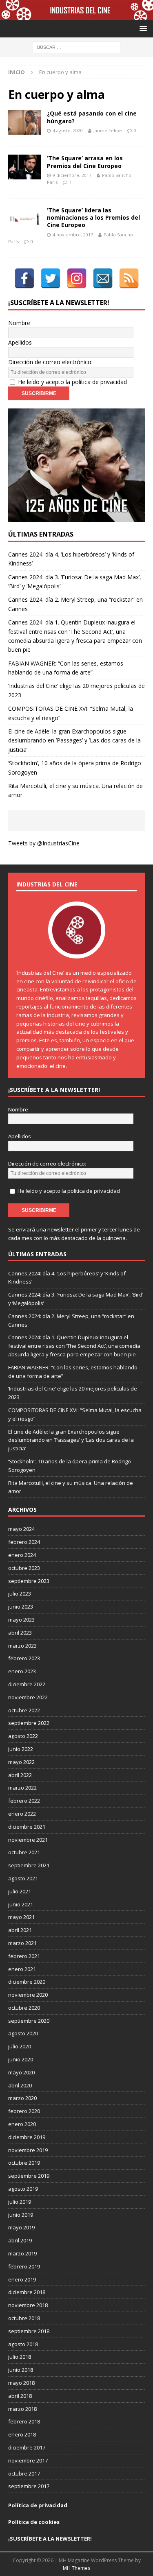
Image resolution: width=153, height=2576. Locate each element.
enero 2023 (22, 1671)
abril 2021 (20, 1930)
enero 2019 (22, 2279)
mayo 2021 (21, 1917)
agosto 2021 (23, 1878)
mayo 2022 (21, 1762)
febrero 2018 (24, 2421)
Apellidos (20, 342)
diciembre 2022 (27, 1684)
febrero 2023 (24, 1658)
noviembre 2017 (28, 2460)
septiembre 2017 (29, 2486)
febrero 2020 (24, 2111)
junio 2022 (21, 1749)
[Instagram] (77, 278)
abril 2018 (20, 2396)
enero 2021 (22, 1969)
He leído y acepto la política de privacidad (72, 382)
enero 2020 (22, 2124)
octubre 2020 (24, 2008)
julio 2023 (20, 1594)
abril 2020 (20, 2085)
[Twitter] (51, 278)
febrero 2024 (24, 1542)
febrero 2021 (24, 1956)
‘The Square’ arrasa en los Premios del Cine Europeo (85, 162)
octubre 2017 (24, 2473)
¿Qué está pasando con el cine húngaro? (92, 117)
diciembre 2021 (27, 1827)
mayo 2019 (21, 2227)
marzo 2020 (22, 2098)
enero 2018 (22, 2434)
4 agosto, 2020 (68, 130)
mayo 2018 (21, 2383)
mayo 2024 (21, 1529)
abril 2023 (20, 1633)
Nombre (19, 323)
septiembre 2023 (29, 1581)
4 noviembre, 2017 (73, 235)
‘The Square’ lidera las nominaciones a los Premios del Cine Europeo (93, 217)
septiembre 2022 (29, 1723)
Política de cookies (34, 2522)
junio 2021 (21, 1904)
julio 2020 (20, 2046)
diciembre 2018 (27, 2292)
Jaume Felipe (108, 130)
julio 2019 (20, 2202)
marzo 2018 (22, 2409)
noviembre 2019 (28, 2150)
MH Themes (76, 2568)
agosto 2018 (23, 2344)
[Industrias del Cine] (76, 15)
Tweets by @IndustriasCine (44, 843)
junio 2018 (21, 2370)
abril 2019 (20, 2240)
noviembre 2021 (28, 1840)
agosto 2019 (23, 2189)
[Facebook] (24, 278)
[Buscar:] (76, 47)
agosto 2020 (23, 2033)
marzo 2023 (22, 1646)
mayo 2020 (21, 2072)
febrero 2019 (24, 2266)
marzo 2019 (22, 2253)
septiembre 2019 (29, 2176)
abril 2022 (20, 1775)
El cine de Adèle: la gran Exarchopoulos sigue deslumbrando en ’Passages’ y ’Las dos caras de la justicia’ (74, 740)
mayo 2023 (21, 1620)
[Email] (103, 278)
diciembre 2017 (27, 2447)
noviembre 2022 (28, 1697)
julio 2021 (20, 1891)
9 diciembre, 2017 (72, 175)
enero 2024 (22, 1555)
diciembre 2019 (27, 2137)
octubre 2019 (24, 2163)
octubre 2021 (24, 1852)
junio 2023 (21, 1607)
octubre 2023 (24, 1568)
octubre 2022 (24, 1710)
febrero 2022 (24, 1801)
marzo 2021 (22, 1943)
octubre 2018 (24, 2318)
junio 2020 (21, 2059)
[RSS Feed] (129, 278)
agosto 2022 (23, 1736)
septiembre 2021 (29, 1865)
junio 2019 (21, 2215)
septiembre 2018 (29, 2331)
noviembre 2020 (28, 1995)
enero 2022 (22, 1814)
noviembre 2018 (28, 2305)
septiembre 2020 (29, 2021)
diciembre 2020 (27, 1982)
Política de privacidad (38, 2505)
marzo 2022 (22, 1788)
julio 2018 (20, 2357)
